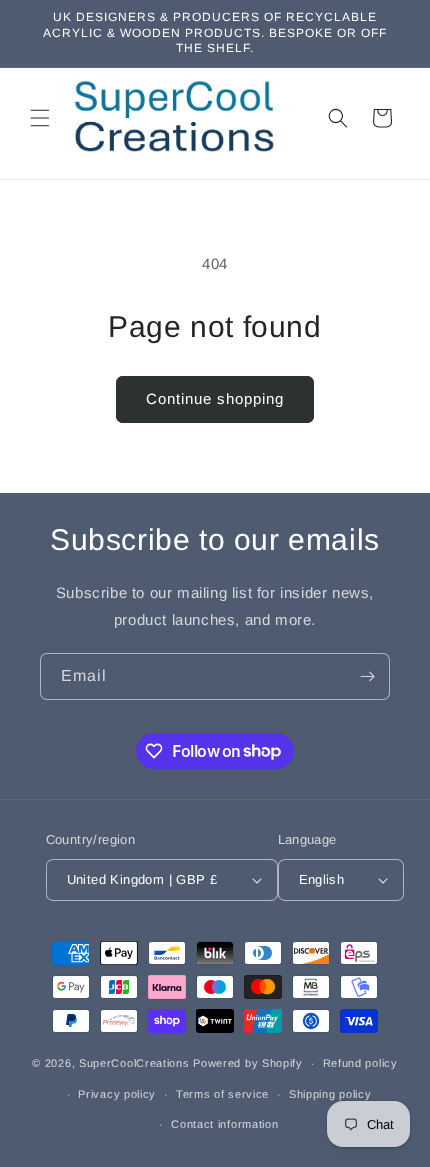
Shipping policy (330, 1094)
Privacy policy (117, 1094)
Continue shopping (215, 398)
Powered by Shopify (248, 1063)
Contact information (224, 1124)
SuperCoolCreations (134, 1063)
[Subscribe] (367, 676)
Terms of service (222, 1094)
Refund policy (360, 1063)
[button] (40, 118)
